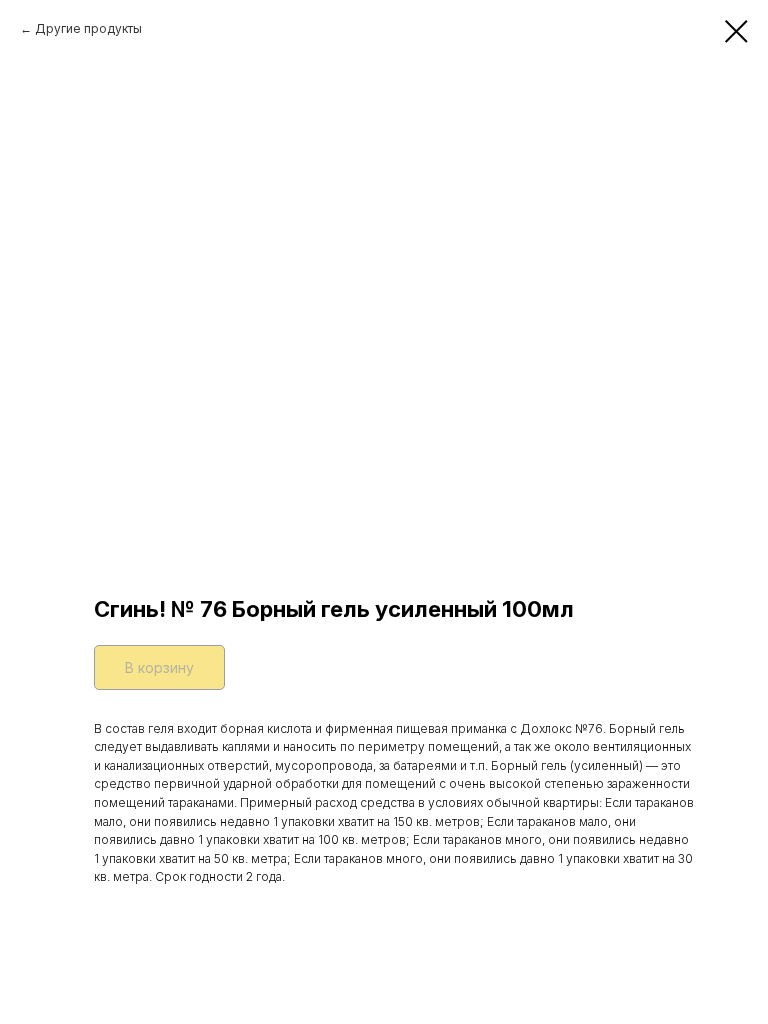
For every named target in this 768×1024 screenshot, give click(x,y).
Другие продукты (88, 28)
